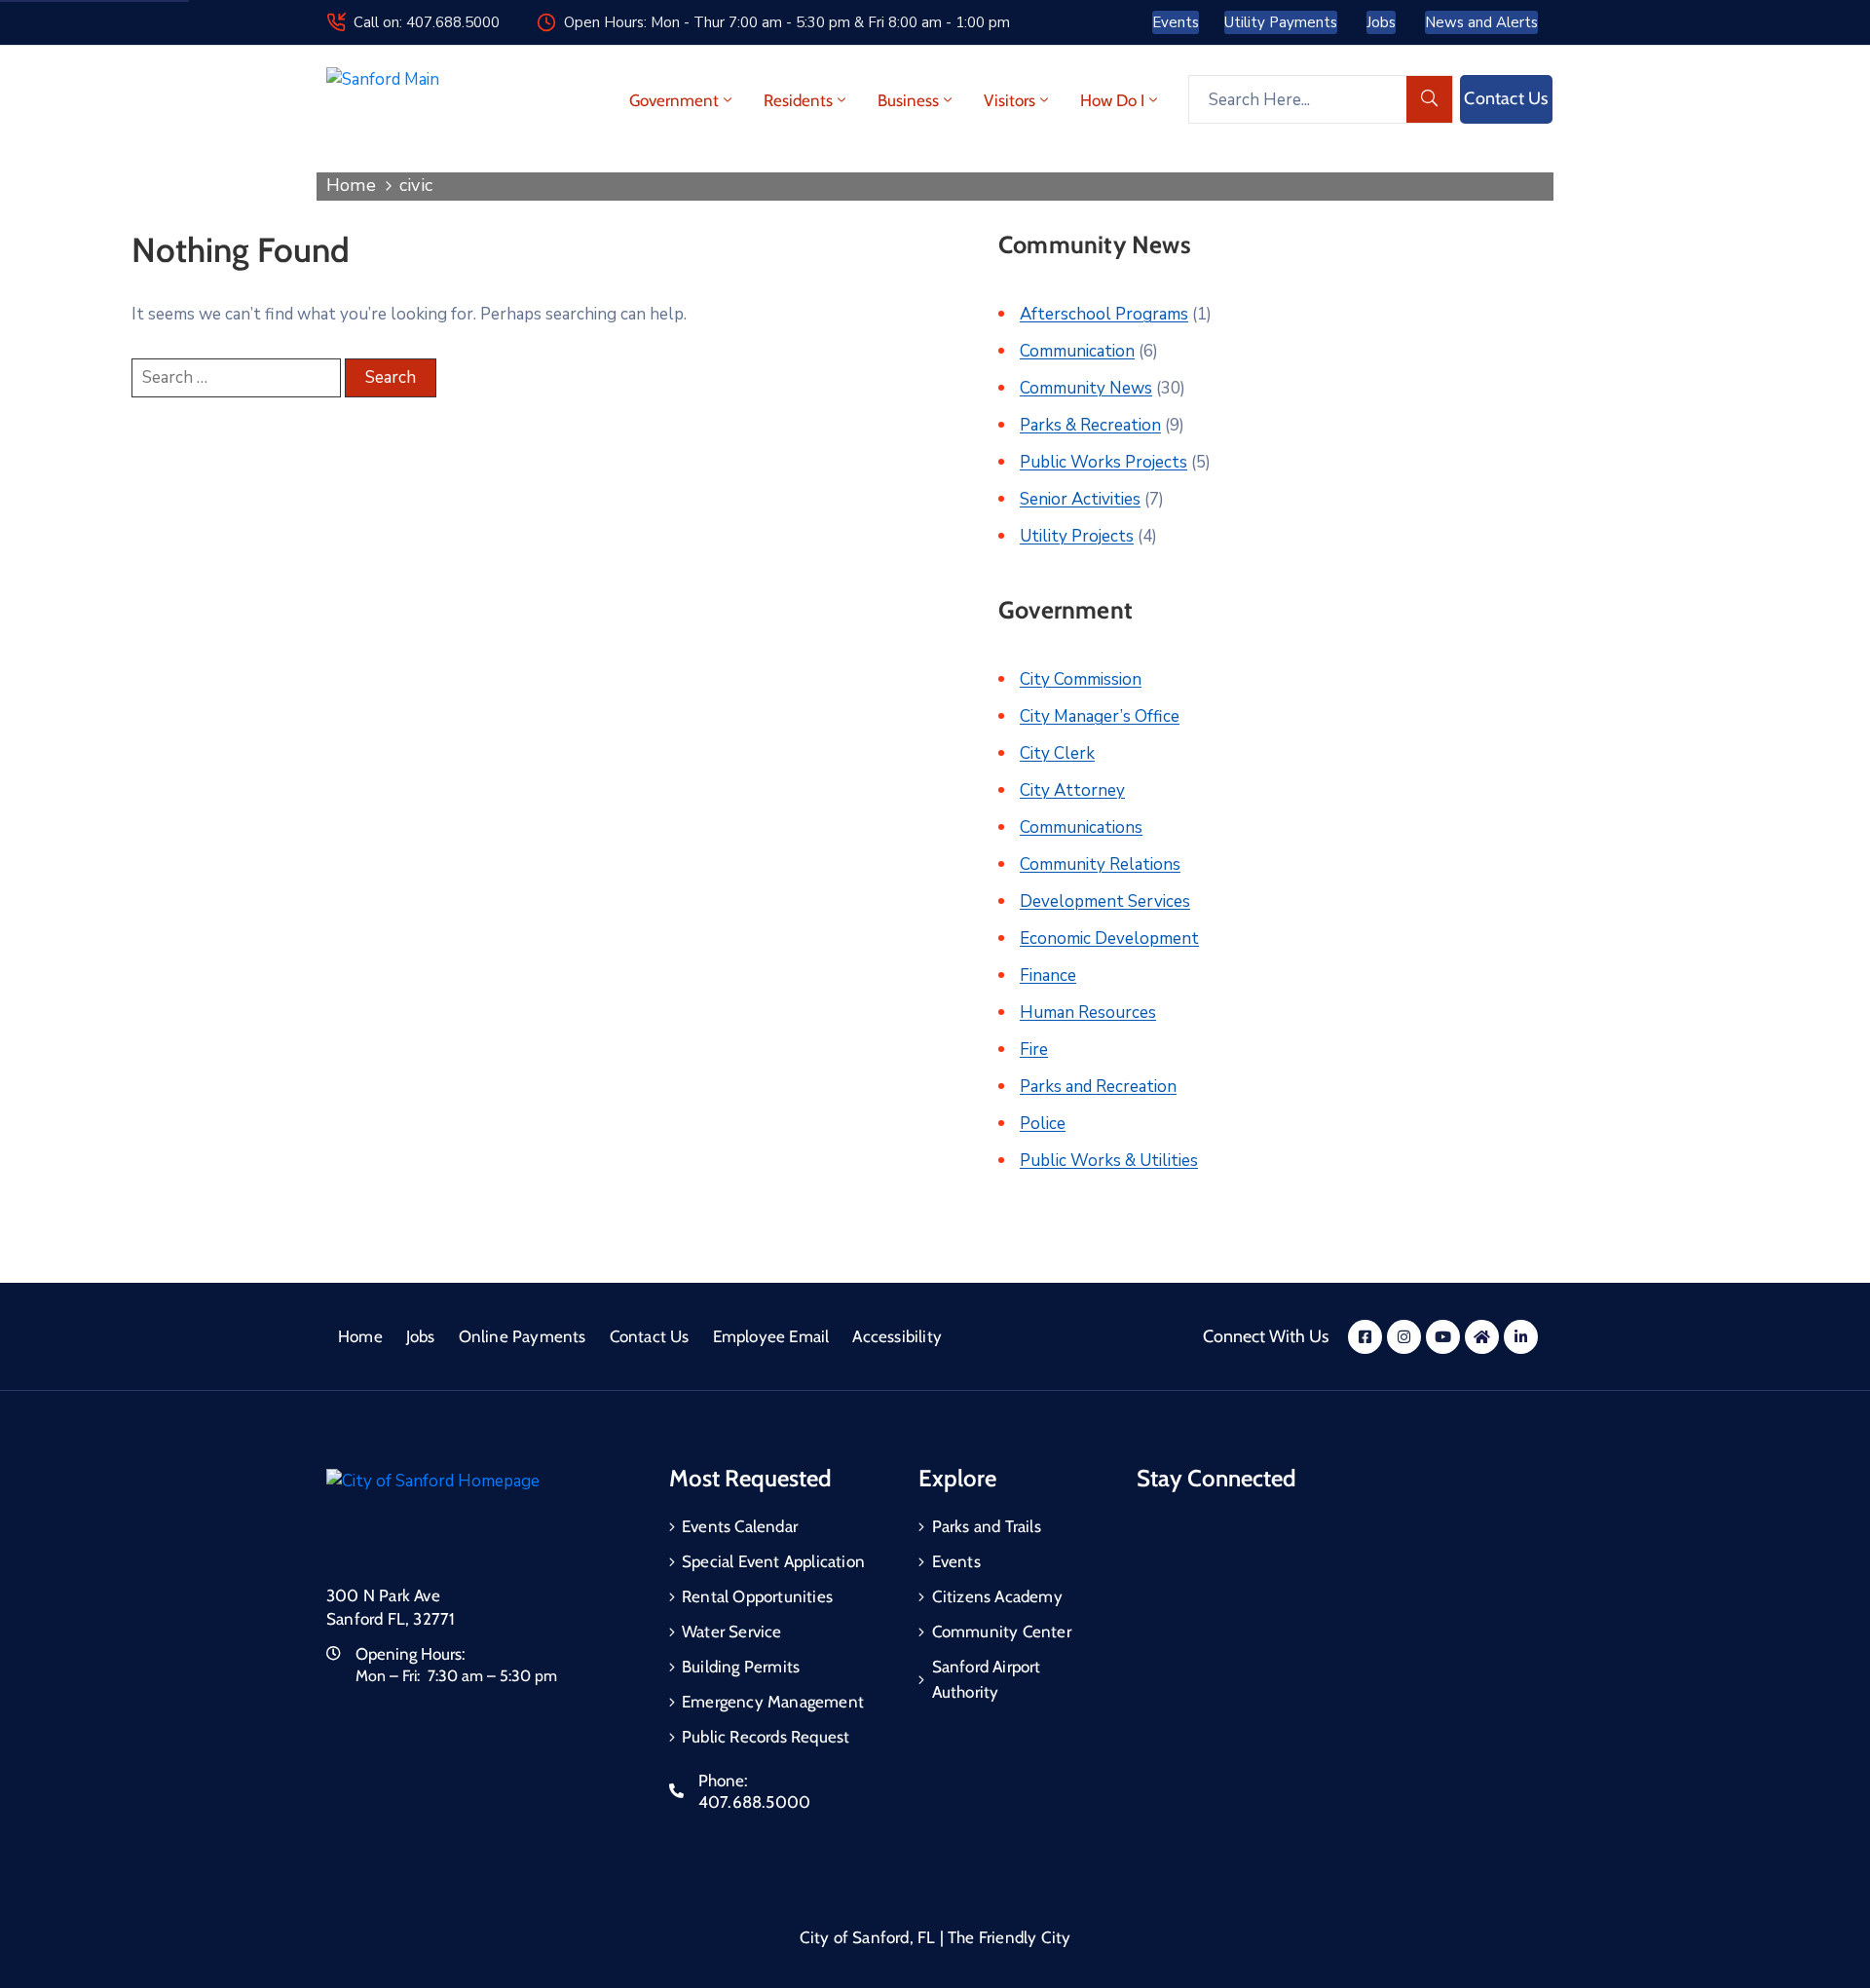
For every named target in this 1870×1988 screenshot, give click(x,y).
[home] (1482, 1337)
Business (908, 100)
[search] (1430, 99)
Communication (1077, 351)
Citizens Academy (997, 1596)
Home (351, 185)
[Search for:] (236, 378)
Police (1043, 1124)
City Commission (1081, 679)
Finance (1048, 975)
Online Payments (523, 1336)
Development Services (1105, 901)
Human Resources (1088, 1013)
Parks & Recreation (1090, 425)
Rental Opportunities (757, 1596)
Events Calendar (740, 1526)
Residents (798, 100)
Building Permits (741, 1667)
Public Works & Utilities (1109, 1161)
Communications (1081, 827)
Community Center (1002, 1632)
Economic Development (1109, 938)
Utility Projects (1077, 536)
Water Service (732, 1632)
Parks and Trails (987, 1526)
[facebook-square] (1365, 1337)
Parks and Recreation (1098, 1087)
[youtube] (1443, 1337)
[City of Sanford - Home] (428, 100)
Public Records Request (766, 1737)
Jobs (421, 1336)
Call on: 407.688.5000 (427, 22)
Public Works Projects (1103, 462)
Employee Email (771, 1336)
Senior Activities (1080, 499)
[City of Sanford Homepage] (472, 1515)
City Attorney (1072, 790)
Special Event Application (773, 1561)
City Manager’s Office (1100, 716)
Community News (1086, 388)
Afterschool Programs (1104, 314)
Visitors (1010, 100)
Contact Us (650, 1336)
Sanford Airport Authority (987, 1679)
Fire (1034, 1050)
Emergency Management (773, 1702)
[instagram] (1404, 1337)
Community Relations (1100, 864)
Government (674, 100)
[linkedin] (1521, 1337)
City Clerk (1057, 753)
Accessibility (897, 1336)
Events (956, 1561)
